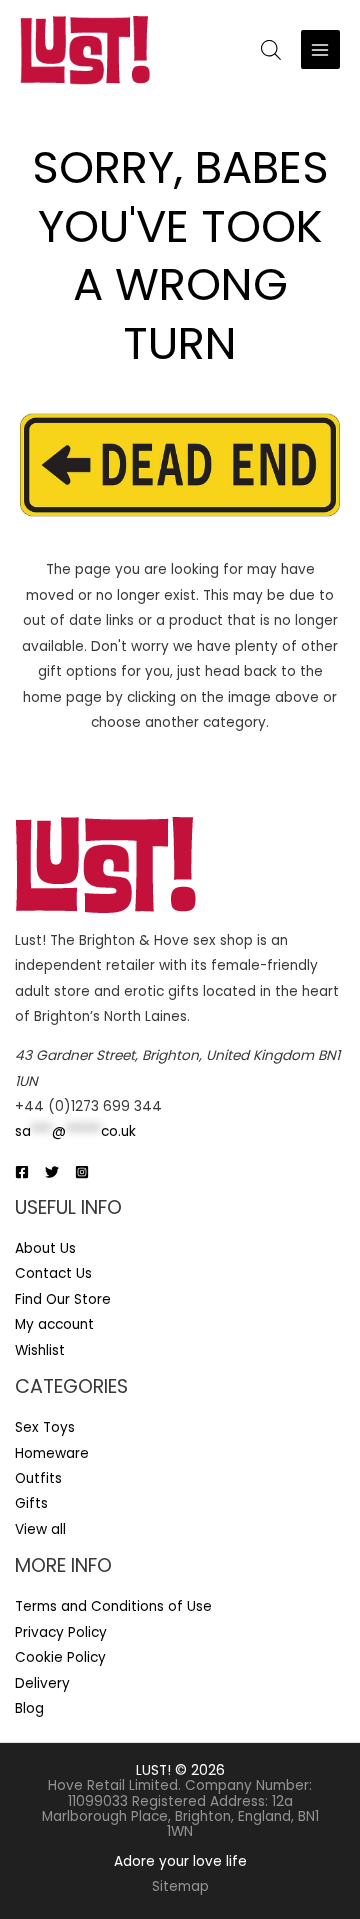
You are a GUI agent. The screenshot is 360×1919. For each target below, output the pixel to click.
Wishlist (40, 1350)
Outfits (38, 1478)
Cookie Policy (60, 1657)
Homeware (52, 1453)
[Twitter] (52, 1172)
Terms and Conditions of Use (113, 1606)
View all (40, 1529)
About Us (45, 1248)
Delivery (42, 1683)
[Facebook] (22, 1172)
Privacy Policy (61, 1632)
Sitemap (180, 1886)
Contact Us (53, 1273)
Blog (29, 1708)
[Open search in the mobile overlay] (271, 50)
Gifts (31, 1503)
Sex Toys (45, 1427)
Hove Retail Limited (113, 1785)
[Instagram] (82, 1172)
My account (54, 1324)
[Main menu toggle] (320, 49)
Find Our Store (63, 1299)
